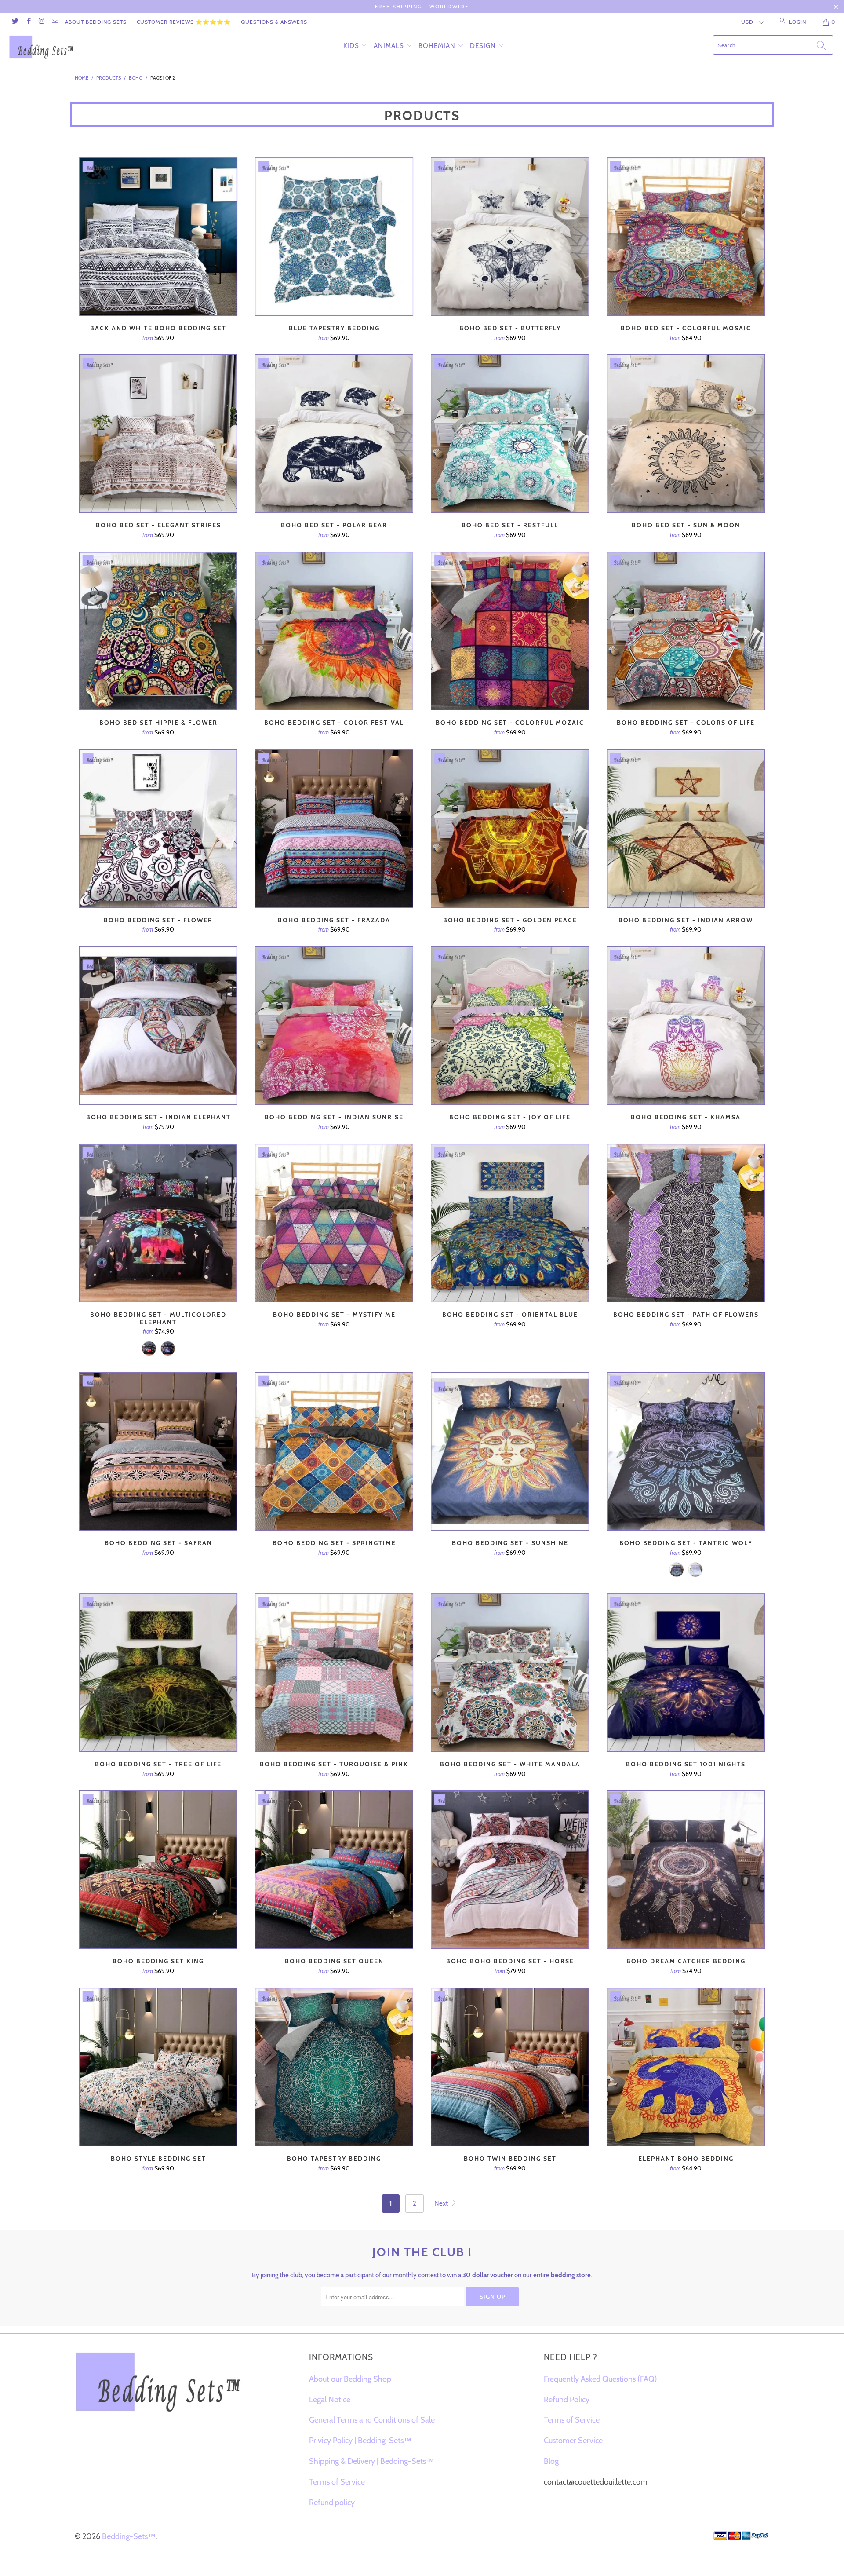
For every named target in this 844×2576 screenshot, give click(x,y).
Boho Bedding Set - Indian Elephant (158, 1026)
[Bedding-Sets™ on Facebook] (28, 22)
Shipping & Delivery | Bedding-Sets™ (371, 2461)
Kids (351, 46)
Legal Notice (330, 2400)
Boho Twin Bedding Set (510, 2067)
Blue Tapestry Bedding (334, 237)
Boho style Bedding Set (158, 2067)
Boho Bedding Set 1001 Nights (686, 1673)
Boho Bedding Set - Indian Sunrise (334, 1026)
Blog (551, 2461)
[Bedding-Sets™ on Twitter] (15, 22)
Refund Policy (567, 2400)
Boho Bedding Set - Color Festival (334, 631)
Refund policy (332, 2503)
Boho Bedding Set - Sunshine (510, 1451)
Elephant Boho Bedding (686, 2067)
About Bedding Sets (96, 22)
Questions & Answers (274, 22)
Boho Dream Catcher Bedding (686, 1870)
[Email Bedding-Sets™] (55, 22)
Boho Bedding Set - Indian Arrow (686, 829)
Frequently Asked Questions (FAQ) (600, 2379)
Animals (389, 46)
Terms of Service (337, 2482)
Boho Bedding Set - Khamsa (686, 1026)
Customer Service (573, 2441)
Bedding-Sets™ (129, 2536)
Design (483, 46)
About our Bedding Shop (350, 2379)
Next (442, 2203)
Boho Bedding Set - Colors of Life (686, 631)
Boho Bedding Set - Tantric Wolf (686, 1451)
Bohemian (437, 46)
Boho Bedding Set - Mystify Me (334, 1223)
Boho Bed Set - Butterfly (510, 237)
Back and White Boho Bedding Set (158, 237)
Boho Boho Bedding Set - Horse (510, 1870)
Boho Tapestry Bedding (334, 2067)
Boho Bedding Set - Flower (158, 829)
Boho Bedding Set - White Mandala (510, 1673)
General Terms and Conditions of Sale (372, 2420)
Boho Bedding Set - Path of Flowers (686, 1223)
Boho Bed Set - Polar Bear (334, 434)
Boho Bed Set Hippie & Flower (158, 631)
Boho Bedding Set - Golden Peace (510, 829)
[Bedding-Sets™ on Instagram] (42, 22)
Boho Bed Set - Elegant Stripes (158, 434)
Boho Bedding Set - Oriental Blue (510, 1223)
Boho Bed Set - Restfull (510, 434)
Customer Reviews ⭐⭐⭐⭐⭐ (184, 22)
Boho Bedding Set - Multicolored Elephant (158, 1223)
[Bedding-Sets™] (72, 47)
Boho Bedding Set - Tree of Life (158, 1673)
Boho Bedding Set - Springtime (334, 1451)
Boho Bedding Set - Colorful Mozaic (510, 631)
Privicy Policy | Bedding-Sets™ (360, 2441)
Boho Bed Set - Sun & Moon (686, 434)
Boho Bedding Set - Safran (158, 1451)
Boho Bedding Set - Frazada (334, 829)
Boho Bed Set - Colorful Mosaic (686, 237)
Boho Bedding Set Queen (334, 1870)
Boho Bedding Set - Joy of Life (510, 1026)
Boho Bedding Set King (158, 1870)
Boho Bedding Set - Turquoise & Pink (334, 1673)
